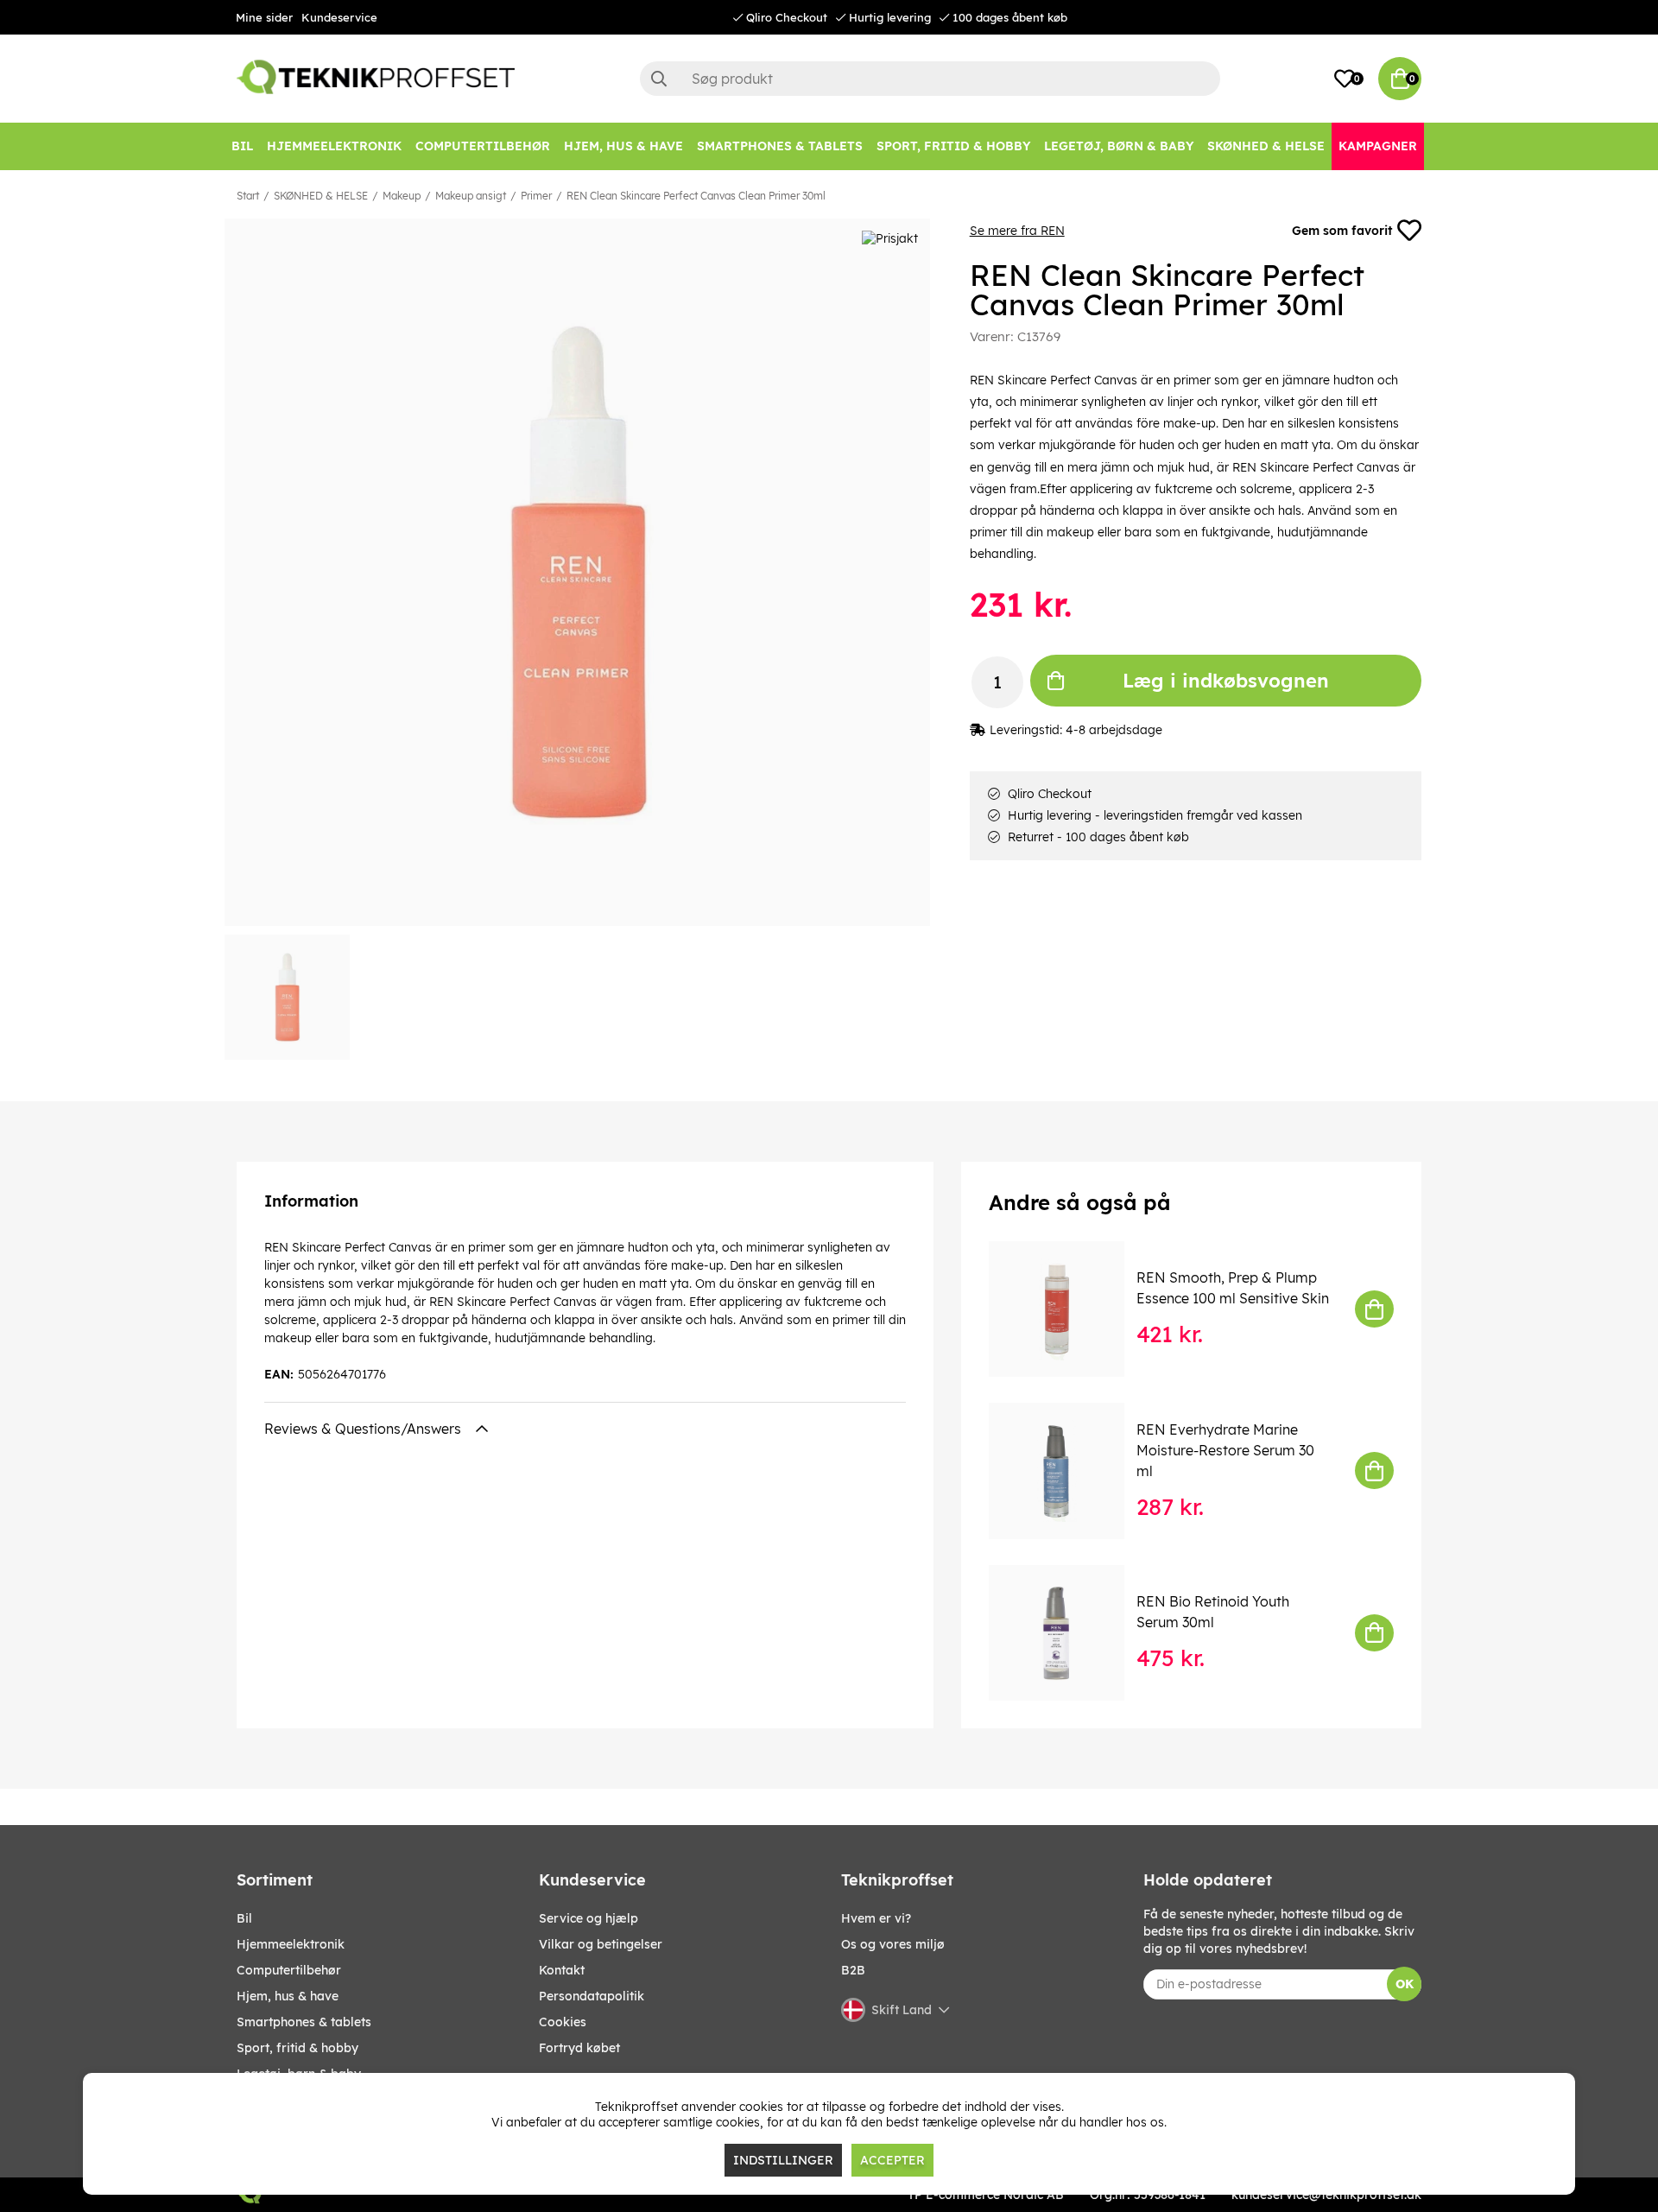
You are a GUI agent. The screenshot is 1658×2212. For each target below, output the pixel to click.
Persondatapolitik (592, 1996)
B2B (853, 1970)
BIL (244, 1918)
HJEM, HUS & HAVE (288, 1996)
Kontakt (562, 1970)
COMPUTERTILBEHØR (289, 1970)
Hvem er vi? (876, 1918)
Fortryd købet (579, 2048)
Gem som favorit (1342, 231)
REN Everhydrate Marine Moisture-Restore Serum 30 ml (1225, 1450)
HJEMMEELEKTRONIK (291, 1944)
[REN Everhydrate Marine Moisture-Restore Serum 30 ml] (1069, 1470)
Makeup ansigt (471, 196)
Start (248, 196)
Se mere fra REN (1017, 231)
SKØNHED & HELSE (321, 196)
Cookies (563, 2022)
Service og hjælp (589, 1918)
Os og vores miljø (893, 1944)
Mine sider (264, 17)
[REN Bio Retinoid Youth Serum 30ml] (1069, 1633)
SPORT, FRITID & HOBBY (297, 2048)
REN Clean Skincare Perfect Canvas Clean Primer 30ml (696, 196)
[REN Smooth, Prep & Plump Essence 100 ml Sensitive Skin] (1069, 1309)
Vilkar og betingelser (601, 1944)
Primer (536, 196)
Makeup (402, 196)
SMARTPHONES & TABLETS (304, 2022)
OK (1405, 1984)
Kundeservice (339, 17)
